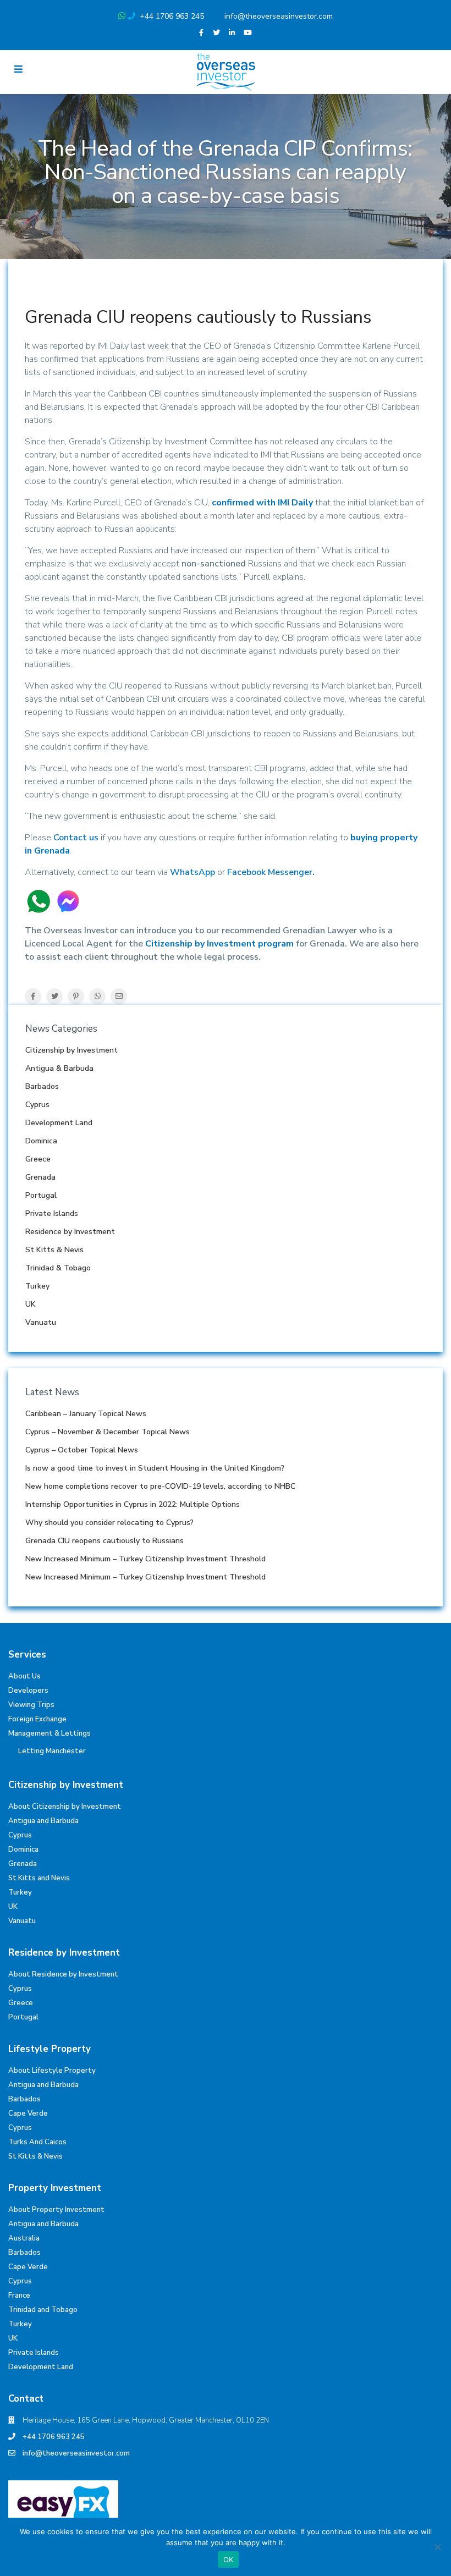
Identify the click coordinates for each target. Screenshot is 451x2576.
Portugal (41, 1195)
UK (31, 1304)
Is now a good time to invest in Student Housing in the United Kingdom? (155, 1468)
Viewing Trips (31, 1705)
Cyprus (37, 1105)
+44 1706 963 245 (172, 16)
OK (229, 2560)
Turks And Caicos (37, 2142)
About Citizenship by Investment (65, 1807)
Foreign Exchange (37, 1719)
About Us (24, 1676)
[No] (437, 2547)
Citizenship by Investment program (219, 944)
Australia (24, 2238)
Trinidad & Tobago (58, 1268)
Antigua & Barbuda (59, 1068)
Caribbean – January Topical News (86, 1414)
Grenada (40, 1177)
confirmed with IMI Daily (262, 503)
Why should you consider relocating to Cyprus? (109, 1523)
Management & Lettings (50, 1733)
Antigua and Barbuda (43, 1821)
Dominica (41, 1141)
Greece (38, 1159)
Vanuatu (41, 1322)
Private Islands (52, 1213)
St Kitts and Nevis (39, 1878)
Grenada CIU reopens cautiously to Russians (105, 1541)
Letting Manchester (52, 1751)
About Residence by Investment (63, 1974)
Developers (28, 1691)
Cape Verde (28, 2113)
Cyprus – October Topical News (82, 1450)
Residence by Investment (70, 1232)
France (19, 2296)
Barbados (42, 1086)
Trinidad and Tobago (43, 2310)
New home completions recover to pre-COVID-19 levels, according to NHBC (160, 1486)
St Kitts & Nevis (54, 1250)
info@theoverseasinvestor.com (279, 16)
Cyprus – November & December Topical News (108, 1432)
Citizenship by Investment (71, 1050)
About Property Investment (56, 2210)
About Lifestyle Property (52, 2071)
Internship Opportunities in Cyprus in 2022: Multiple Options (133, 1504)
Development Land (59, 1123)
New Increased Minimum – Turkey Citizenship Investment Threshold (145, 1559)
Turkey (37, 1286)
